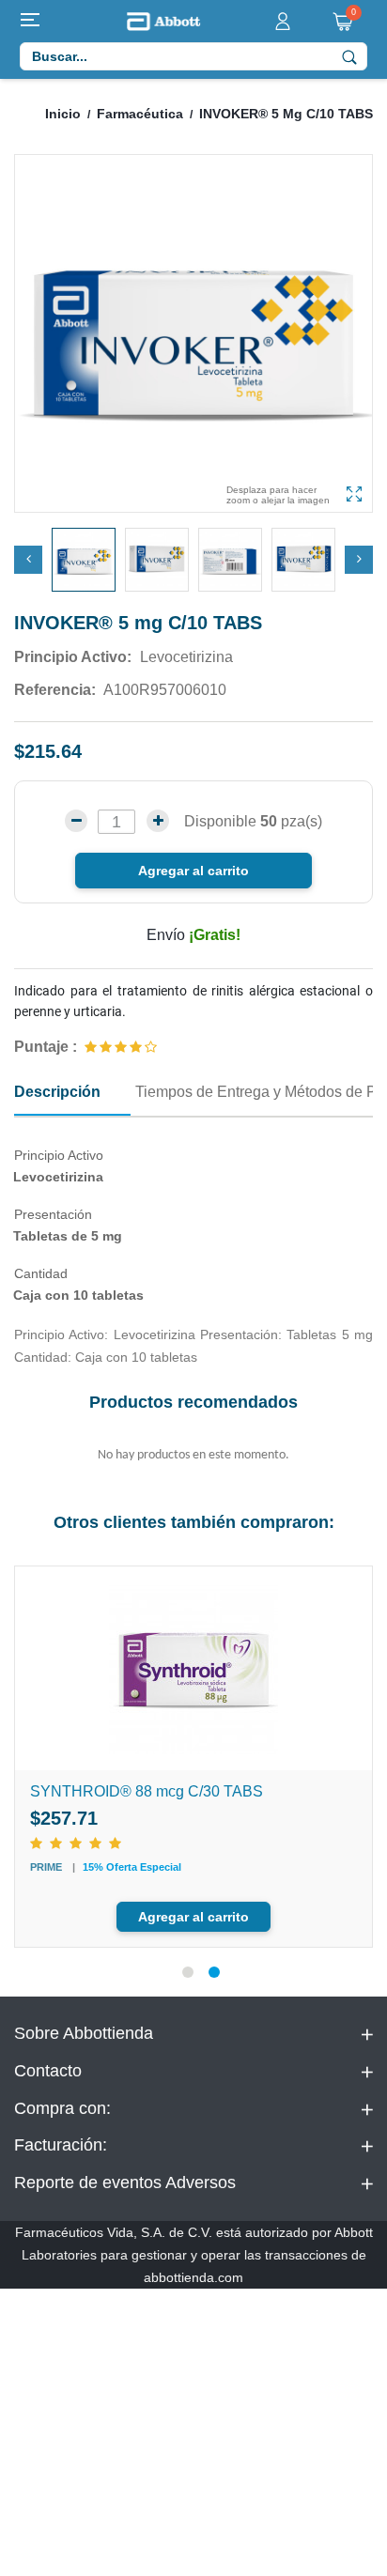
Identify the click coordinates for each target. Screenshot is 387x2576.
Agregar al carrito (193, 871)
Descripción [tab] (57, 1092)
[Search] (349, 56)
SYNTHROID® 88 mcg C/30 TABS (147, 1791)
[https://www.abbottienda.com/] (163, 20)
